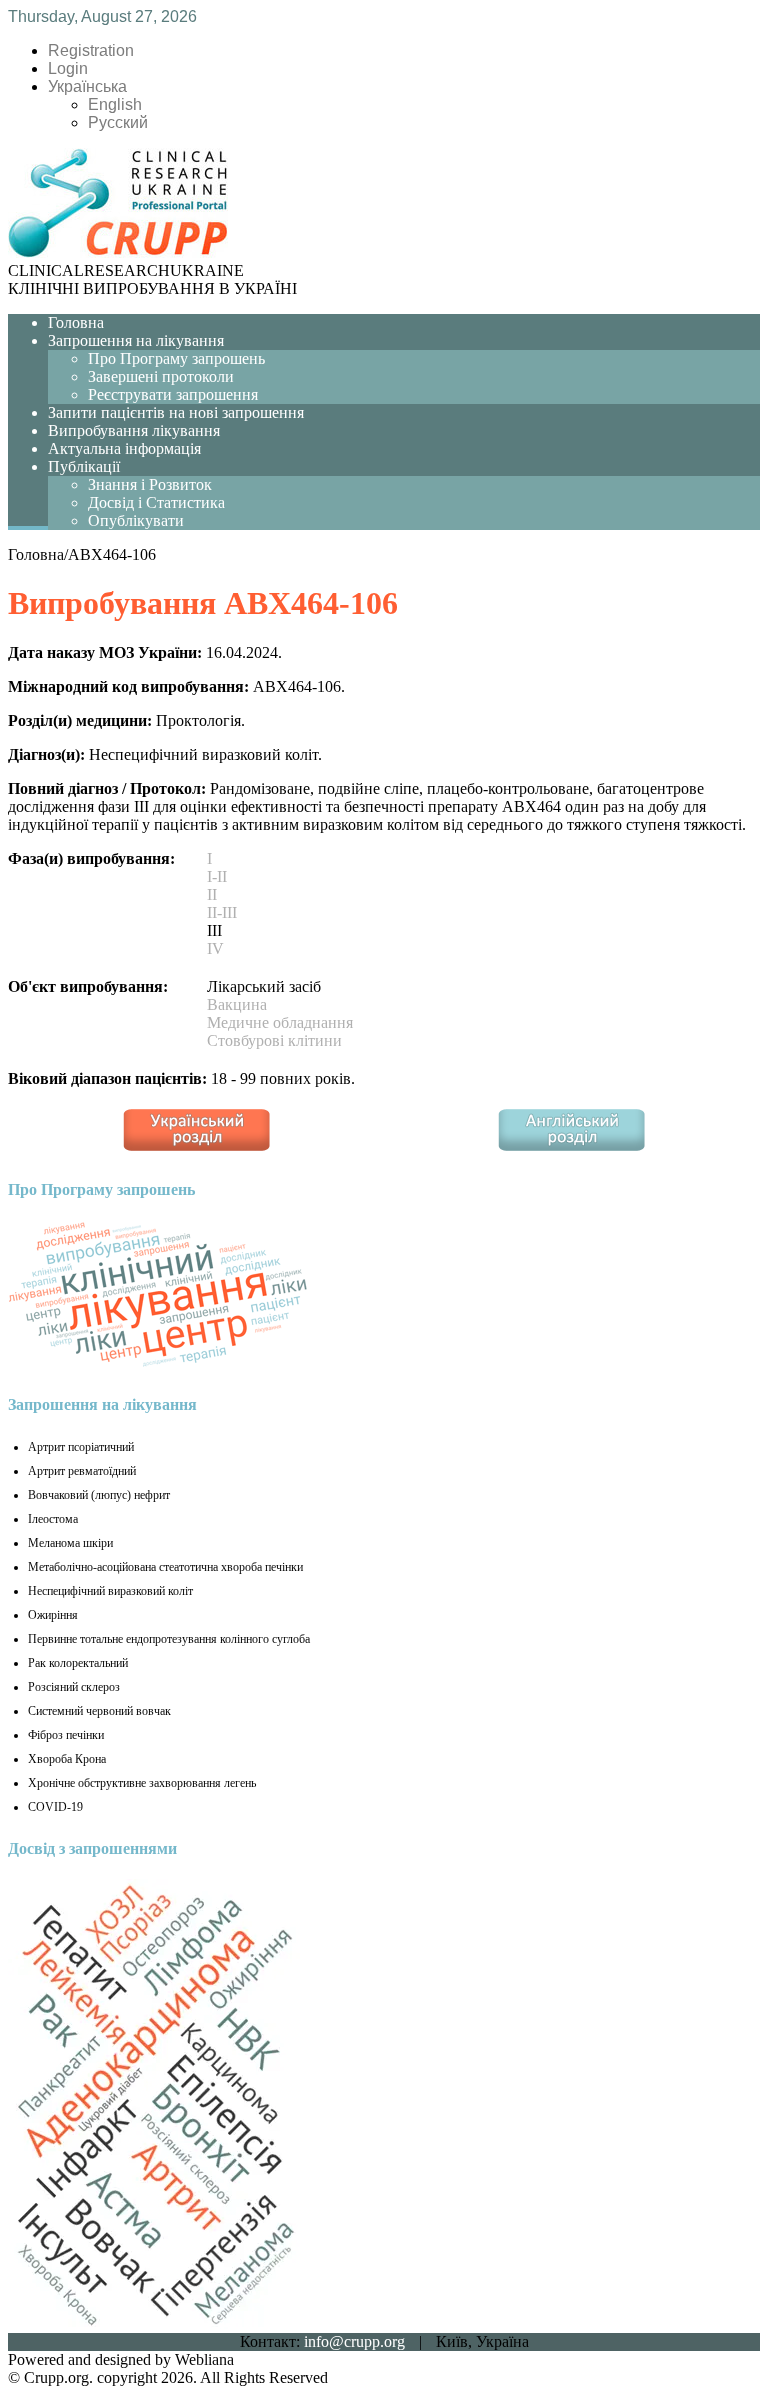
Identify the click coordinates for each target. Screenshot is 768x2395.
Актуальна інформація (124, 448)
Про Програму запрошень (176, 358)
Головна (76, 322)
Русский (118, 122)
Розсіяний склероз (74, 1687)
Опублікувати (136, 520)
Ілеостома (53, 1519)
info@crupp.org (354, 2341)
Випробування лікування (134, 430)
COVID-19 (55, 1807)
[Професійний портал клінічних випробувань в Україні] (118, 252)
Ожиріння (53, 1615)
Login (68, 68)
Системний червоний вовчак (99, 1711)
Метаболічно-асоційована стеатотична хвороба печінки (165, 1567)
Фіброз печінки (66, 1735)
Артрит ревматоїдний (82, 1471)
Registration (91, 50)
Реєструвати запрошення (173, 394)
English (115, 104)
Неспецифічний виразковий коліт (110, 1591)
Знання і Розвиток (150, 484)
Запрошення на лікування (136, 340)
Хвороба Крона (67, 1759)
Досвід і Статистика (156, 502)
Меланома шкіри (70, 1543)
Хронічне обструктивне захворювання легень (142, 1783)
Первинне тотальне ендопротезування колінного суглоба (169, 1639)
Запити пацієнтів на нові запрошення (176, 412)
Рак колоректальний (78, 1663)
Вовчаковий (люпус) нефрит (99, 1495)
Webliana (204, 2359)
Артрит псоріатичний (81, 1447)
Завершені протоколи (161, 376)
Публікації (84, 466)
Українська (87, 86)
